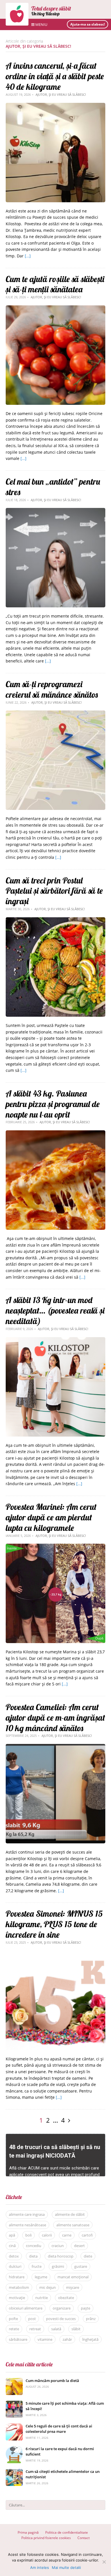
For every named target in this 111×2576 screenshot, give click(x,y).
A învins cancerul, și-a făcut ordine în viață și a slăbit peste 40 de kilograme (55, 76)
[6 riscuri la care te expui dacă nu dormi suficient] (14, 2449)
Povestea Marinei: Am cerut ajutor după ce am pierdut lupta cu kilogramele (51, 1517)
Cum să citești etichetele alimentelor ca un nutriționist (63, 2474)
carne (67, 2235)
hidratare (17, 2277)
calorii (47, 2235)
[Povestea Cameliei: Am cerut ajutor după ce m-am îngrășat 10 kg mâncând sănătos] (55, 1747)
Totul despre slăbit (51, 8)
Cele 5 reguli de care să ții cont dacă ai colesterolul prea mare (59, 2429)
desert (79, 2246)
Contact (84, 2538)
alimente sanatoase (73, 2225)
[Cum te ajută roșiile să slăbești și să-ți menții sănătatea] (55, 308)
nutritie (42, 2298)
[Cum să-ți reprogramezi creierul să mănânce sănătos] (55, 713)
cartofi (87, 2235)
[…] (28, 256)
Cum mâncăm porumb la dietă (52, 2381)
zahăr (67, 2339)
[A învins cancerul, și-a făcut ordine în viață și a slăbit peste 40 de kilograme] (55, 106)
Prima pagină (28, 2532)
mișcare (73, 2287)
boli (28, 2235)
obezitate (66, 2298)
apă (12, 2235)
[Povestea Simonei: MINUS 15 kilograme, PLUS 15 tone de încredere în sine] (55, 1954)
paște (86, 2308)
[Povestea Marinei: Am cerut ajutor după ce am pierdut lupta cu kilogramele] (55, 1547)
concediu (34, 2246)
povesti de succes (61, 2319)
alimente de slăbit (70, 2214)
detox (14, 2256)
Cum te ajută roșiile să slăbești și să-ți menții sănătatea (55, 284)
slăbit (76, 2329)
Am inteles (40, 2567)
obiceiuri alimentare (26, 2308)
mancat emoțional (73, 2277)
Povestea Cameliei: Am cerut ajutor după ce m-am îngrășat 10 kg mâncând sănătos (55, 1718)
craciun (58, 2246)
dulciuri (15, 2266)
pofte (13, 2319)
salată (56, 2329)
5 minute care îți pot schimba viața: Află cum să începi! (65, 2406)
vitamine (45, 2339)
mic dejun (48, 2287)
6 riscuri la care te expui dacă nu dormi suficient (60, 2452)
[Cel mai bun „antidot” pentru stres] (55, 511)
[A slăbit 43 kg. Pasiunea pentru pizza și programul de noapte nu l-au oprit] (55, 1133)
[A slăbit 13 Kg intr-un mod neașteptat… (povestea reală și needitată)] (55, 1340)
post (32, 2319)
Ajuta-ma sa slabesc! (88, 24)
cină (12, 2246)
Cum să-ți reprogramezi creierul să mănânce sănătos (52, 689)
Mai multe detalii (66, 2567)
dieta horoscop (61, 2256)
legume (41, 2277)
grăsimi (58, 2266)
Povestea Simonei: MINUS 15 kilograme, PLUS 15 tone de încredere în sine (54, 1924)
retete (14, 2329)
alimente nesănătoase (27, 2225)
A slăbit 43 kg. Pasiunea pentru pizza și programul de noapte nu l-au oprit (53, 1104)
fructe (37, 2266)
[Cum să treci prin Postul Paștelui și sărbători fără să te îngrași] (55, 920)
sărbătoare (18, 2339)
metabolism (19, 2287)
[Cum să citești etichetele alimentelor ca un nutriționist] (14, 2472)
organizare (62, 2308)
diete (88, 2256)
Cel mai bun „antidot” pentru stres (53, 487)
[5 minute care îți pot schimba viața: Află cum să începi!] (14, 2404)
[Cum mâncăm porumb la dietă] (14, 2381)
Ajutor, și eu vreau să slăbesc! (61, 94)
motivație (17, 2298)
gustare (81, 2266)
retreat (35, 2329)
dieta (33, 2256)
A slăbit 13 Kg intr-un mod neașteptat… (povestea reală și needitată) (55, 1310)
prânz (91, 2319)
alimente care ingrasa (27, 2214)
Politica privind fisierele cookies (46, 2538)
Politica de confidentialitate (67, 2532)
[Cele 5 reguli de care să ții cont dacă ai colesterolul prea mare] (14, 2426)
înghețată (90, 2339)
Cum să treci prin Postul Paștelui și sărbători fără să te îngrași (54, 891)
